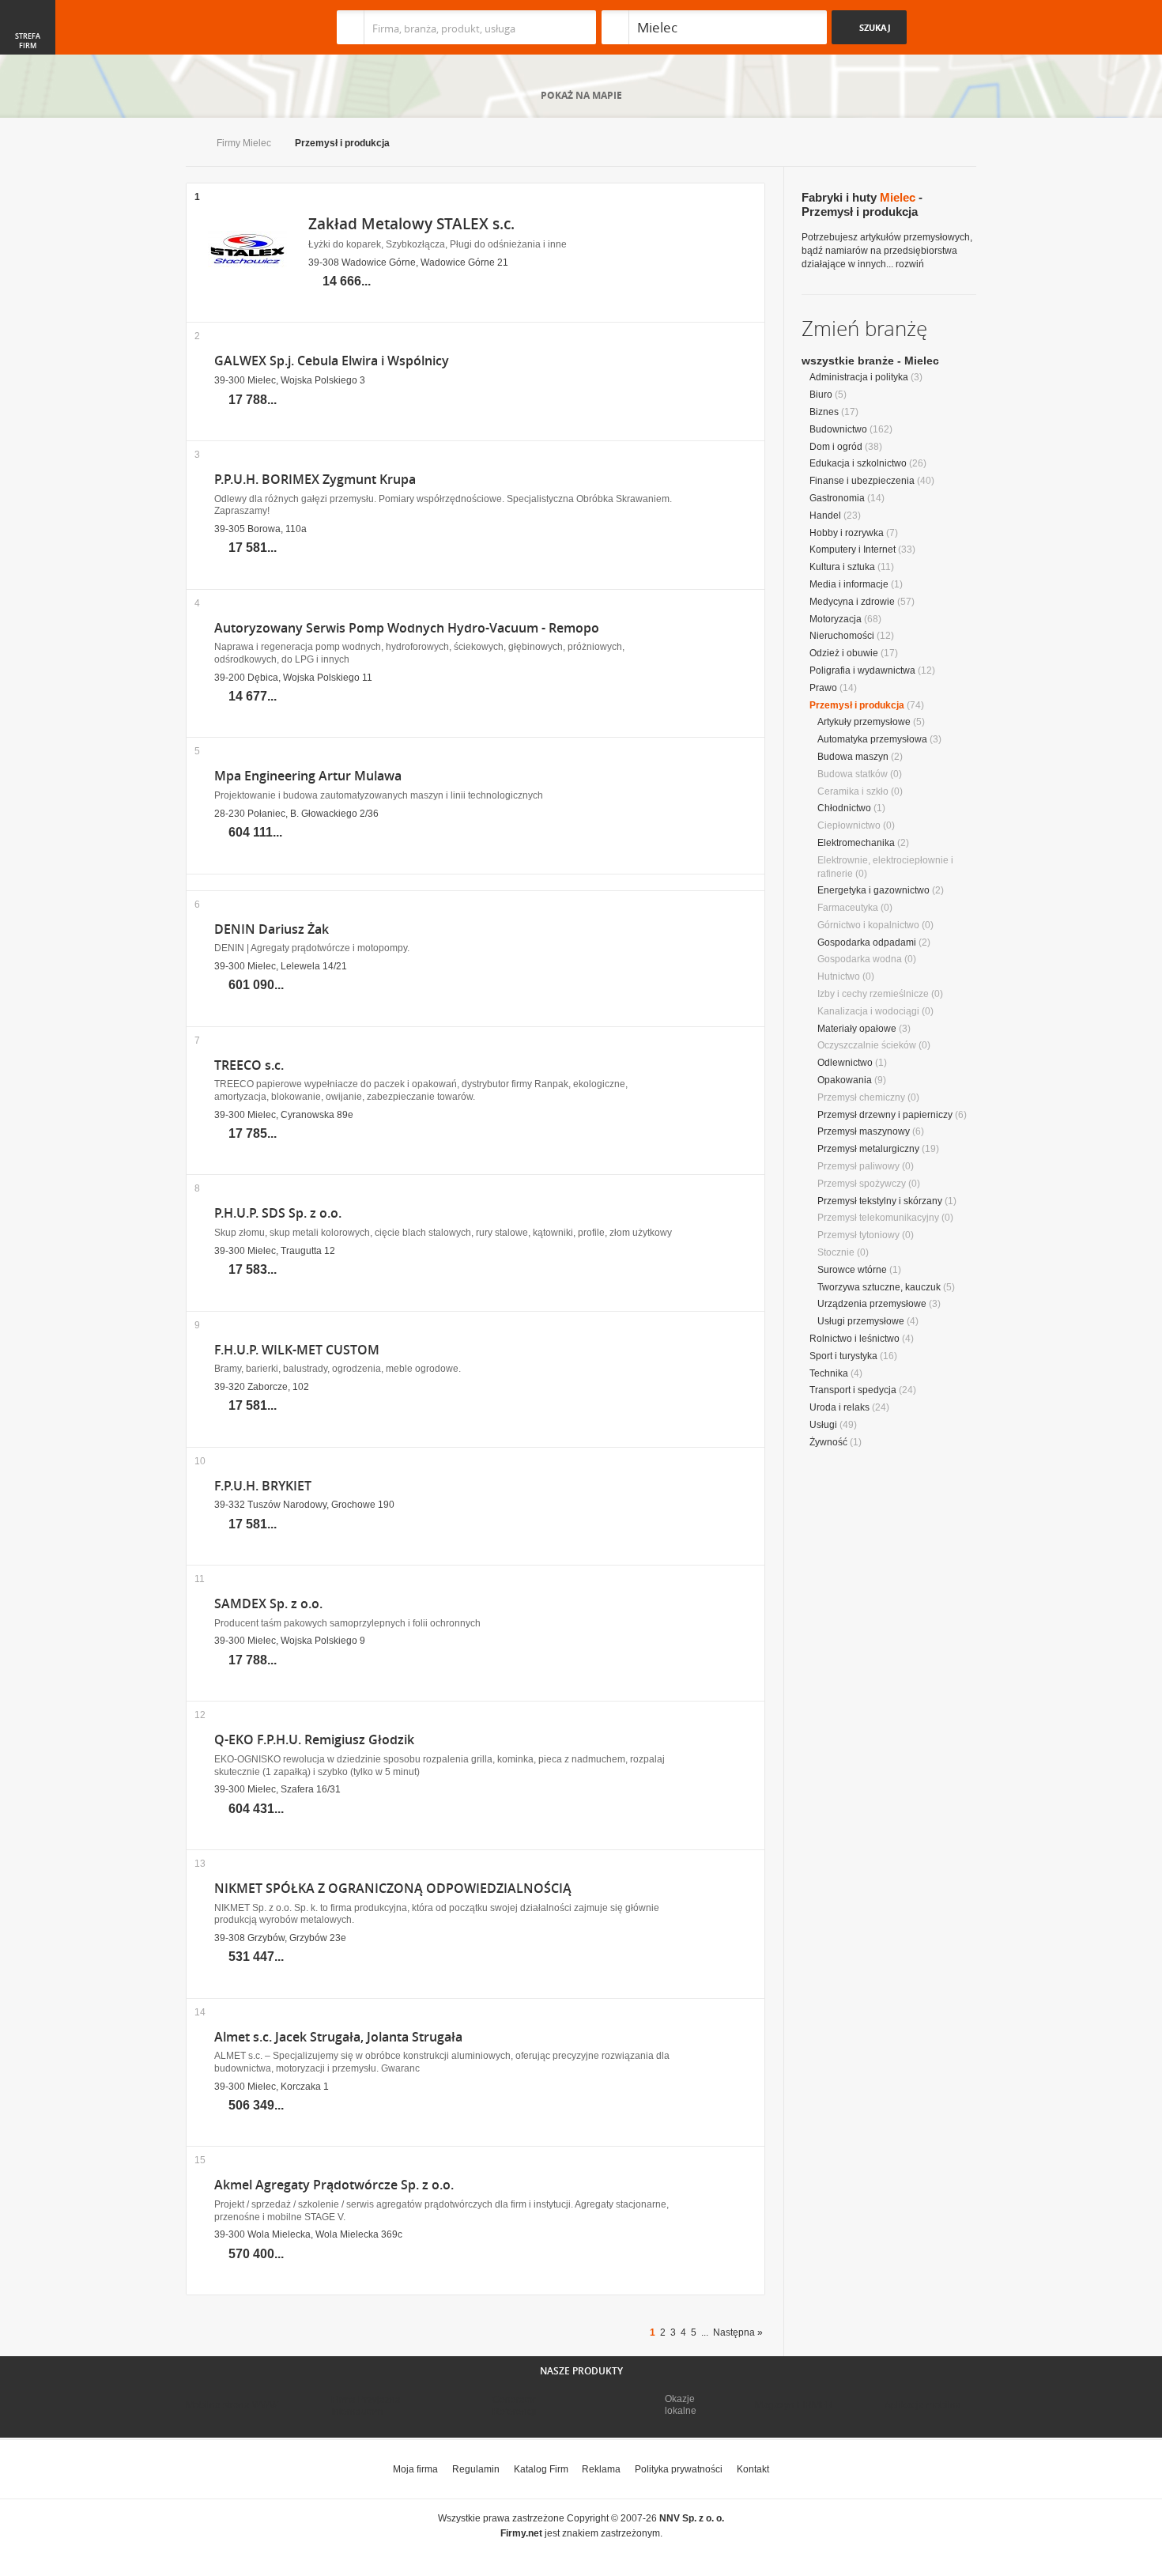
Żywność (828, 1442)
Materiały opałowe (857, 1029)
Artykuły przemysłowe (864, 722)
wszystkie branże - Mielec (870, 361)
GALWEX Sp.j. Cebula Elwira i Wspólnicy (332, 361)
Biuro (821, 395)
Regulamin (476, 2469)
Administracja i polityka (859, 377)
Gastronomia (837, 498)
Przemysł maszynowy (864, 1131)
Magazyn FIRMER (794, 2405)
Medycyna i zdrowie (852, 602)
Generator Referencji (515, 2405)
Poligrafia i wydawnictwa (862, 670)
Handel (825, 516)
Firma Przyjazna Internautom (366, 2405)
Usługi (823, 1425)
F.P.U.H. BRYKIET (263, 1486)
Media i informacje (849, 584)
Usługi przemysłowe (861, 1321)
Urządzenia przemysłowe (872, 1304)
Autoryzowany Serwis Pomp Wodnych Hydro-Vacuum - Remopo (407, 628)
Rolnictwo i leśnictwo (855, 1339)
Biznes (824, 412)
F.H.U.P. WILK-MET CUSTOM (297, 1350)
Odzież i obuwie (844, 653)
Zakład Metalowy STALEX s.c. (411, 224)
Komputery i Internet (853, 550)
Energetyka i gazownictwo (873, 890)
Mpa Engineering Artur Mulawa (308, 776)
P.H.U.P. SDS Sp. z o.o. (278, 1213)
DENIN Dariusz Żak (272, 929)
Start (189, 144)
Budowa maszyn (853, 757)
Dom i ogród (836, 447)
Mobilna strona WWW (232, 2405)
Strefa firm (28, 41)
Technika (829, 1373)
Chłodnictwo (844, 808)
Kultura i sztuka (842, 567)
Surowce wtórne (852, 1270)
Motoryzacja (836, 619)
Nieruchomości (842, 636)
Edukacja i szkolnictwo (858, 463)
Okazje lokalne (681, 2404)
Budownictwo (838, 429)
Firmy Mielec (244, 143)
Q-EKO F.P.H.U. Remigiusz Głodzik (314, 1740)
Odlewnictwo (845, 1063)
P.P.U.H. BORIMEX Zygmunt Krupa (315, 480)
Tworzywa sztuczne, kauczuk (879, 1287)
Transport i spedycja (853, 1390)
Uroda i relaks (839, 1407)
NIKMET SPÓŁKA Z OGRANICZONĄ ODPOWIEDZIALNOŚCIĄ (393, 1889)
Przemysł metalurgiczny (868, 1149)
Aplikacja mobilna (923, 2405)
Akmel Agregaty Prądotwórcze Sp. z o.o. (334, 2185)
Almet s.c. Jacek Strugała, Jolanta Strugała (338, 2037)
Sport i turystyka (843, 1356)
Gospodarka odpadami (867, 942)
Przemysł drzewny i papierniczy (885, 1115)
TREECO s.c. (249, 1065)
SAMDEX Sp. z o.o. (268, 1604)
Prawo (823, 688)
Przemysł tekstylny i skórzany (880, 1201)
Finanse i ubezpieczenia (862, 481)
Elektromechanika (856, 843)
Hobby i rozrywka (847, 533)
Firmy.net (232, 27)
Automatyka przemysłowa (872, 739)
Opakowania (845, 1080)
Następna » (738, 2332)
